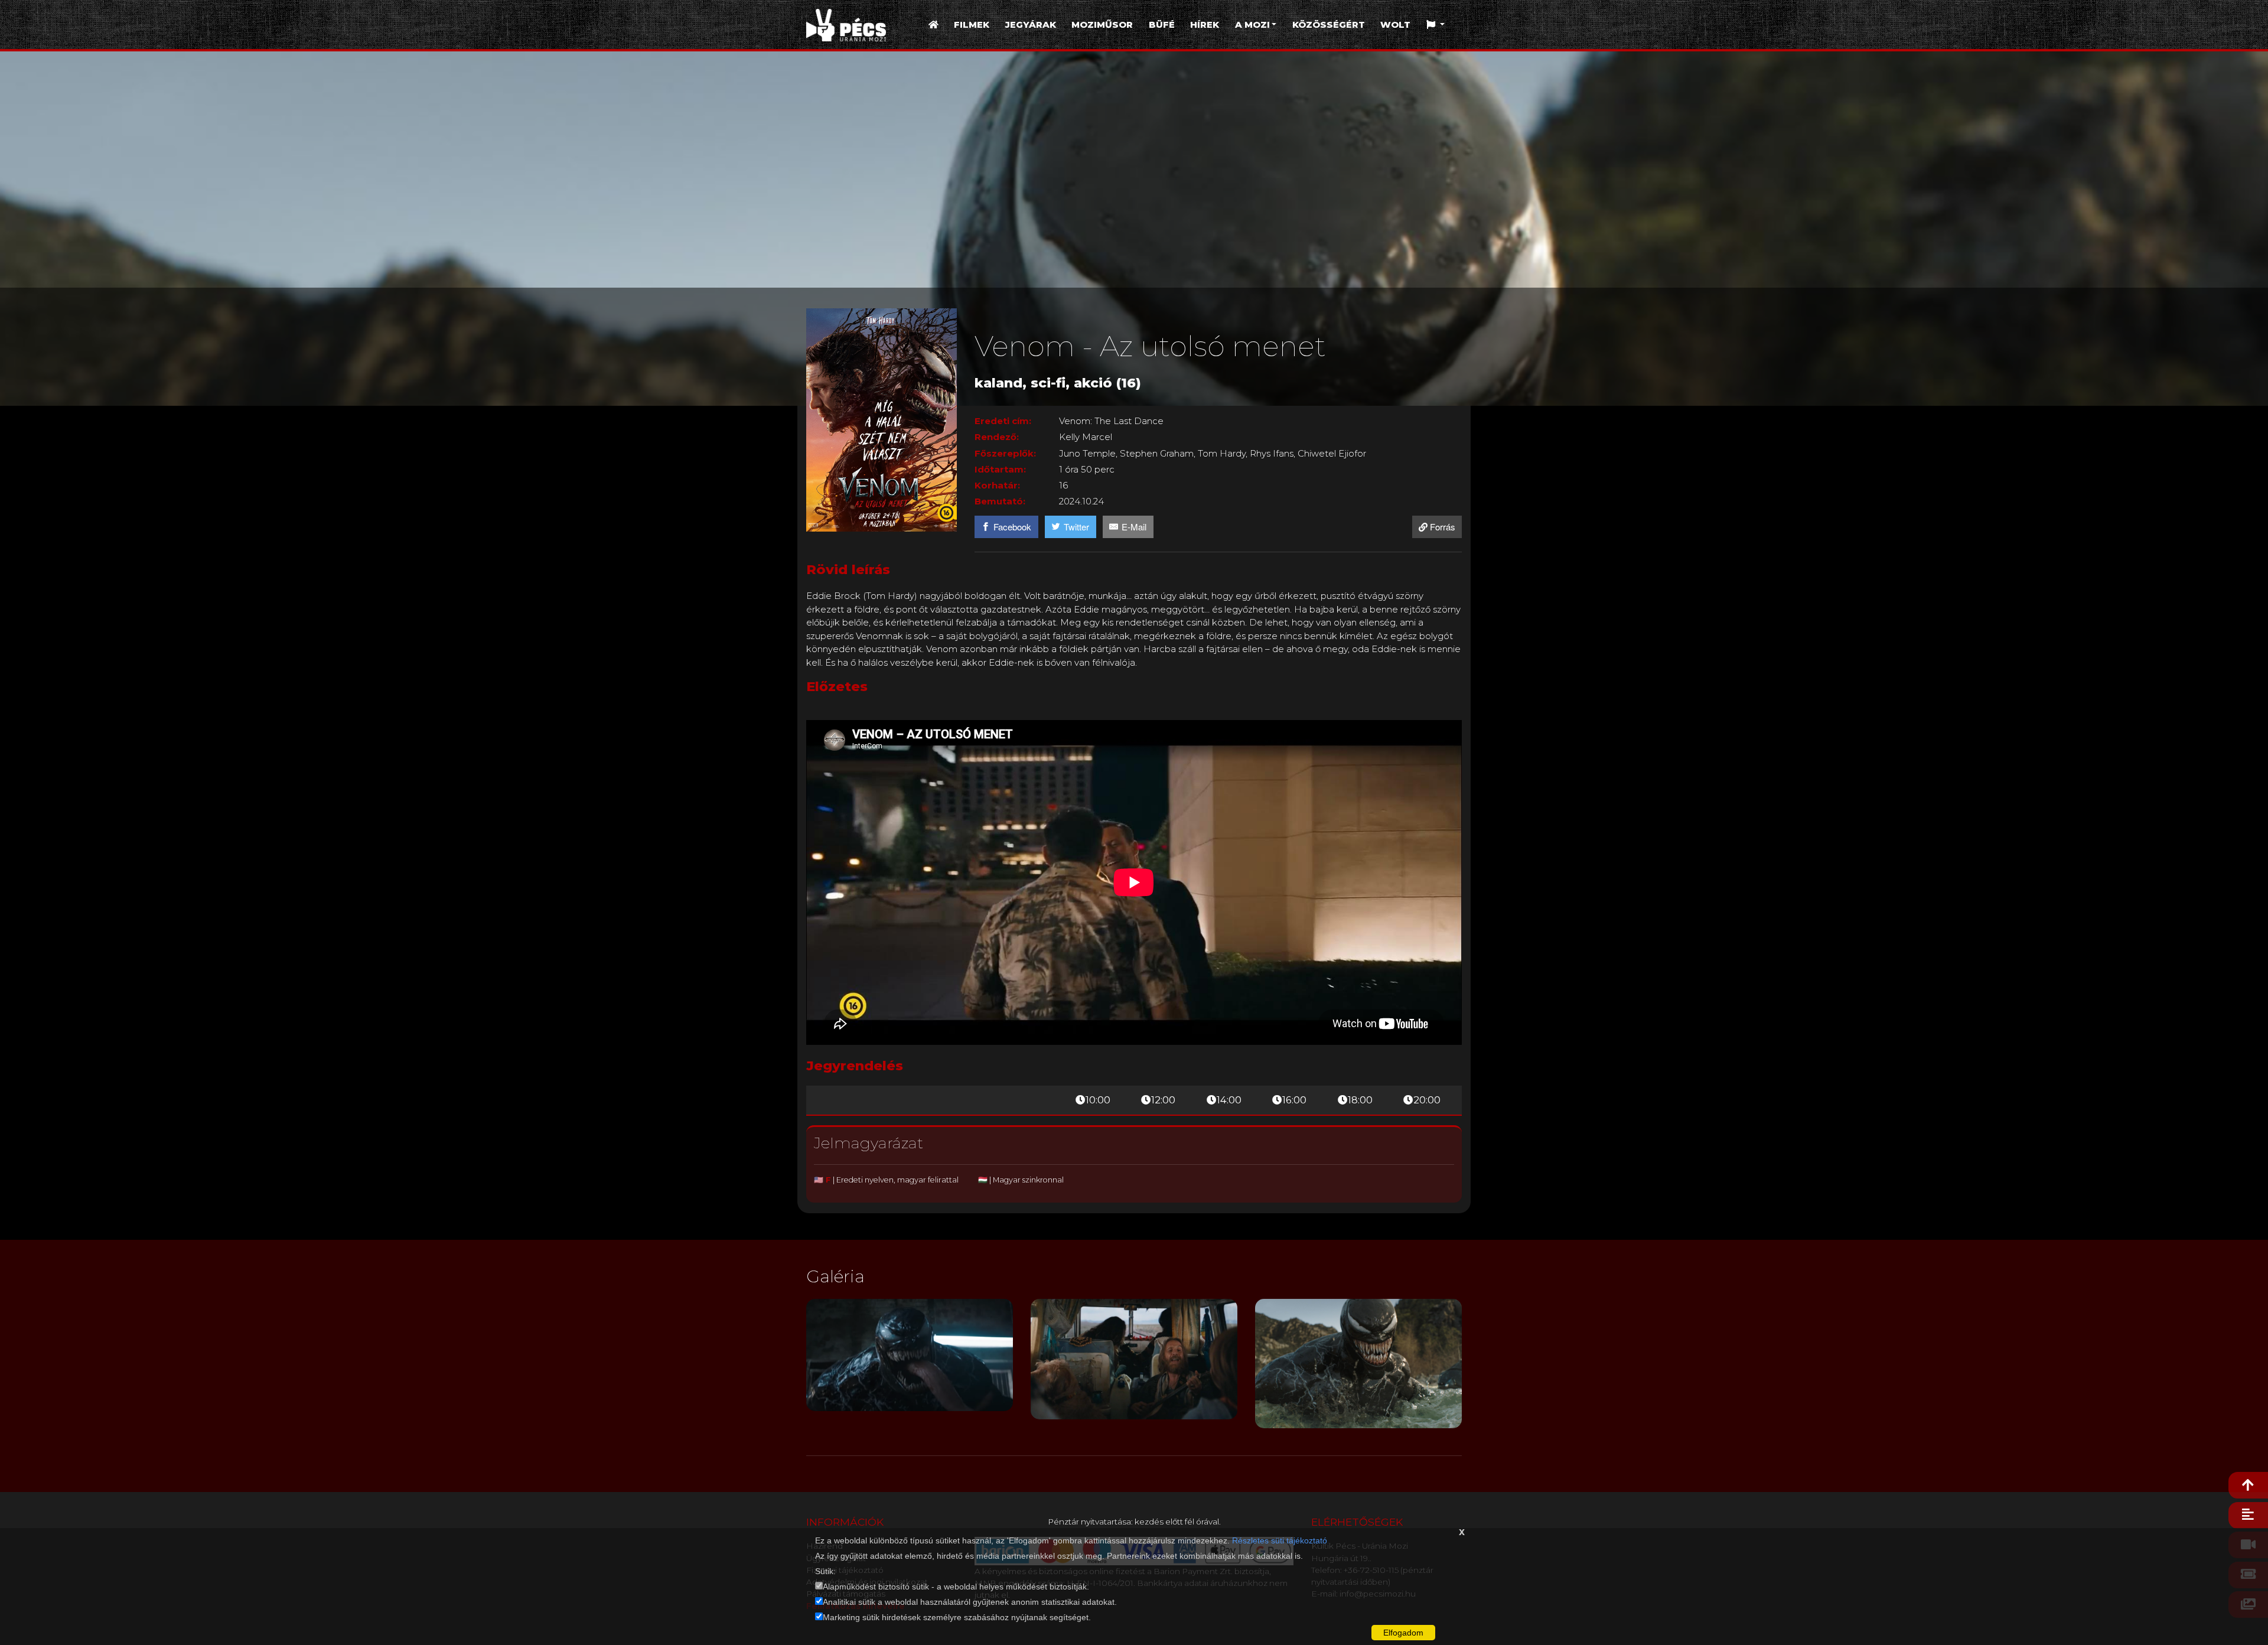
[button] (1436, 25)
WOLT (1395, 25)
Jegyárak (1031, 25)
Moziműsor (1102, 25)
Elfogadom (1403, 1633)
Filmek (972, 25)
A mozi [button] (1252, 25)
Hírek (1205, 25)
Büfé (1162, 25)
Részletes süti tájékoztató (1280, 1540)
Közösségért (1329, 25)
